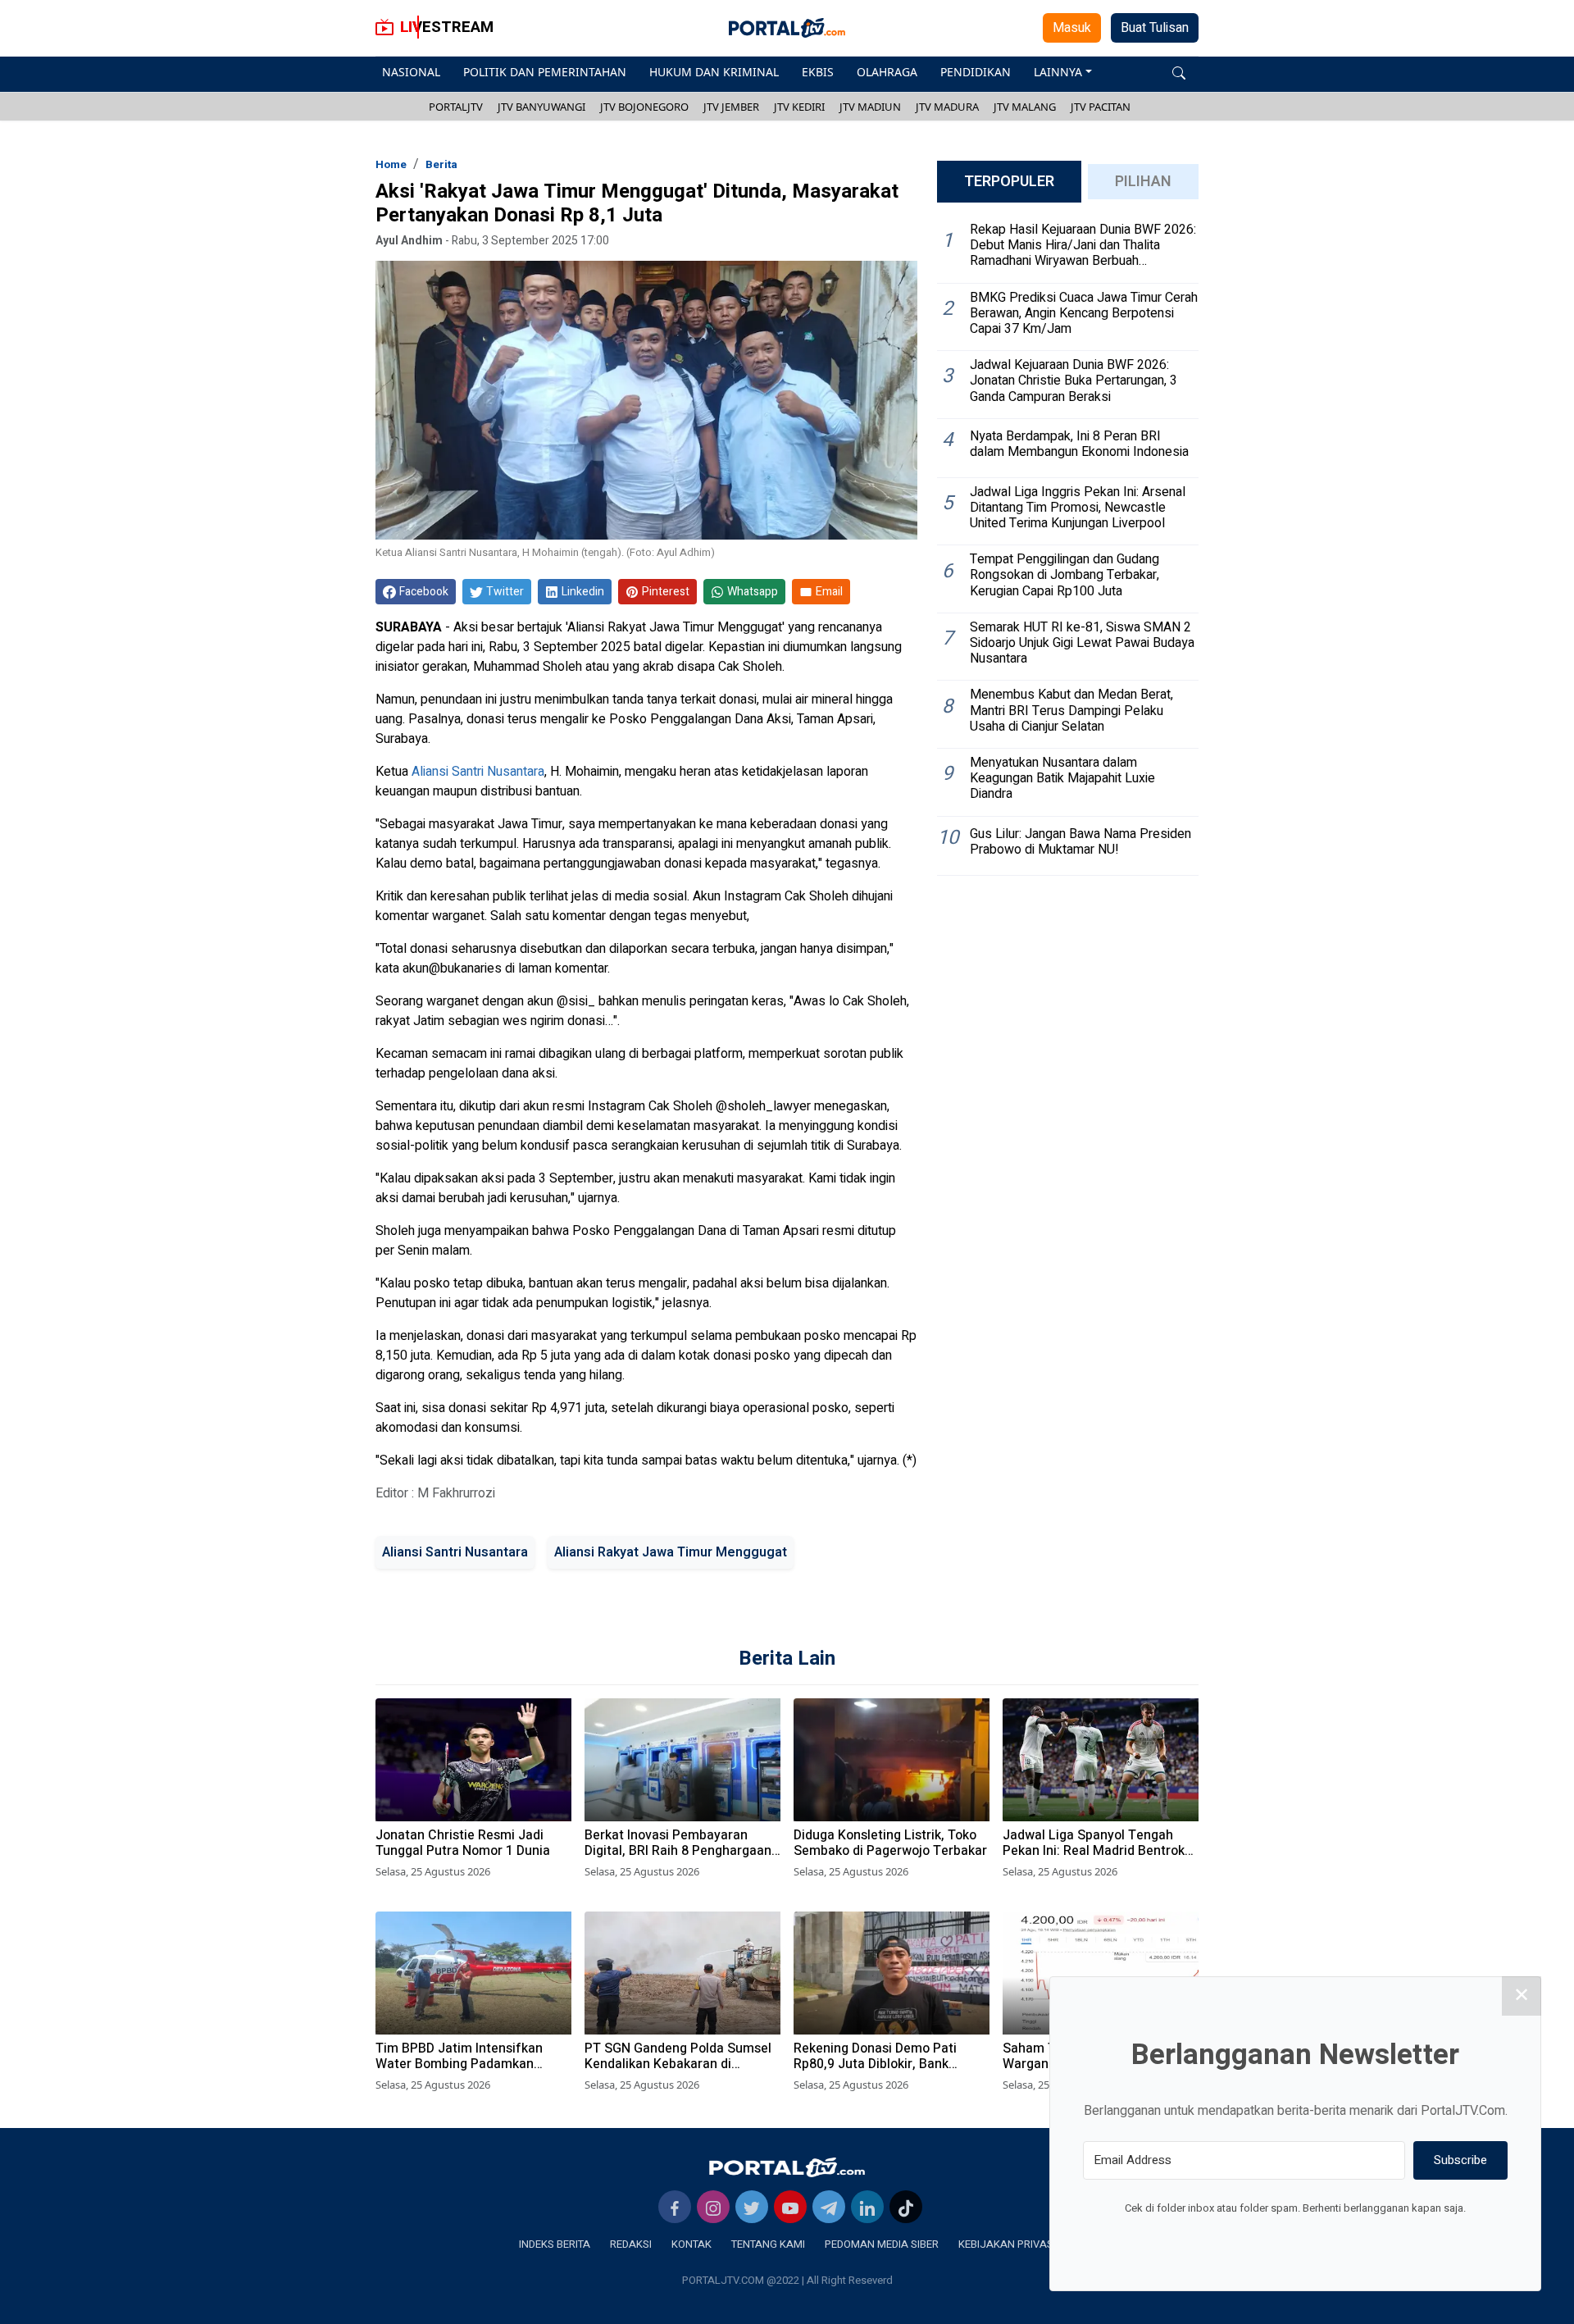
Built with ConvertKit (1363, 2239)
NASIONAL (411, 72)
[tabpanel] (1068, 546)
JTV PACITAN (1101, 107)
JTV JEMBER (731, 107)
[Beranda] (787, 2167)
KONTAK (691, 2244)
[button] (1179, 72)
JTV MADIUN (870, 107)
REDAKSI (631, 2244)
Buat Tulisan (1155, 28)
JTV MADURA (947, 107)
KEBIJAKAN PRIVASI (1007, 2244)
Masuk (1072, 28)
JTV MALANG (1025, 107)
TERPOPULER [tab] (1009, 182)
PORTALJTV (456, 107)
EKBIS (818, 72)
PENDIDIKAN (976, 72)
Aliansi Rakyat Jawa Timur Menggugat (671, 1552)
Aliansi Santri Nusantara (478, 772)
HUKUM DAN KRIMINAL (714, 72)
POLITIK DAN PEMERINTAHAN (545, 72)
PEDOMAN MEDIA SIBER (882, 2244)
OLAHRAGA (887, 72)
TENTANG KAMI (768, 2244)
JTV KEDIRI (799, 107)
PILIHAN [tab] (1143, 182)
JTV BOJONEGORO (644, 107)
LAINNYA (1058, 72)
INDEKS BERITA (555, 2244)
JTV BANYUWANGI (541, 107)
